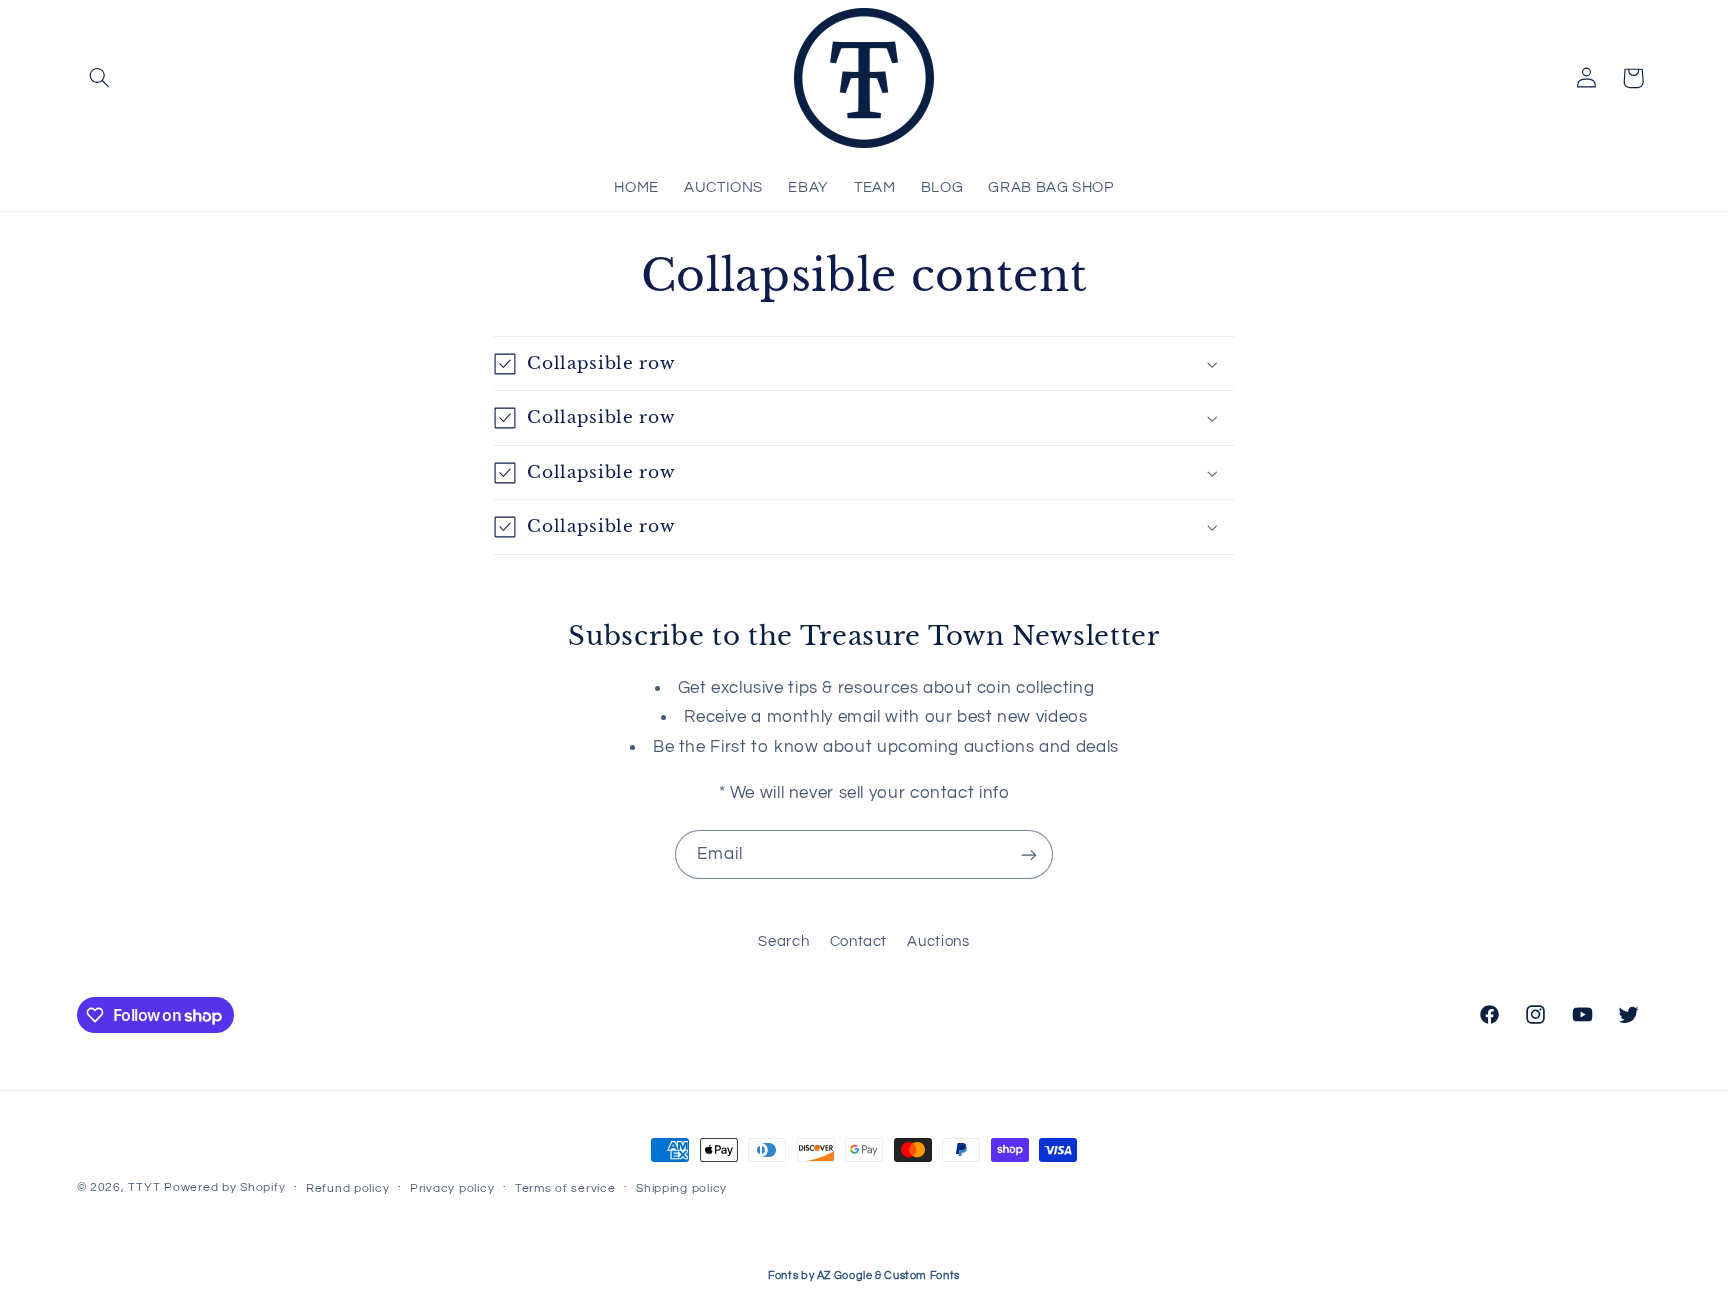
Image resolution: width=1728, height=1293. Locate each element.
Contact (858, 941)
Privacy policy (452, 1188)
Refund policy (348, 1188)
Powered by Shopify (224, 1187)
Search (783, 941)
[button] (100, 78)
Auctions (938, 941)
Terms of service (565, 1188)
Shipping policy (681, 1188)
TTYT (144, 1187)
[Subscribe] (1029, 854)
